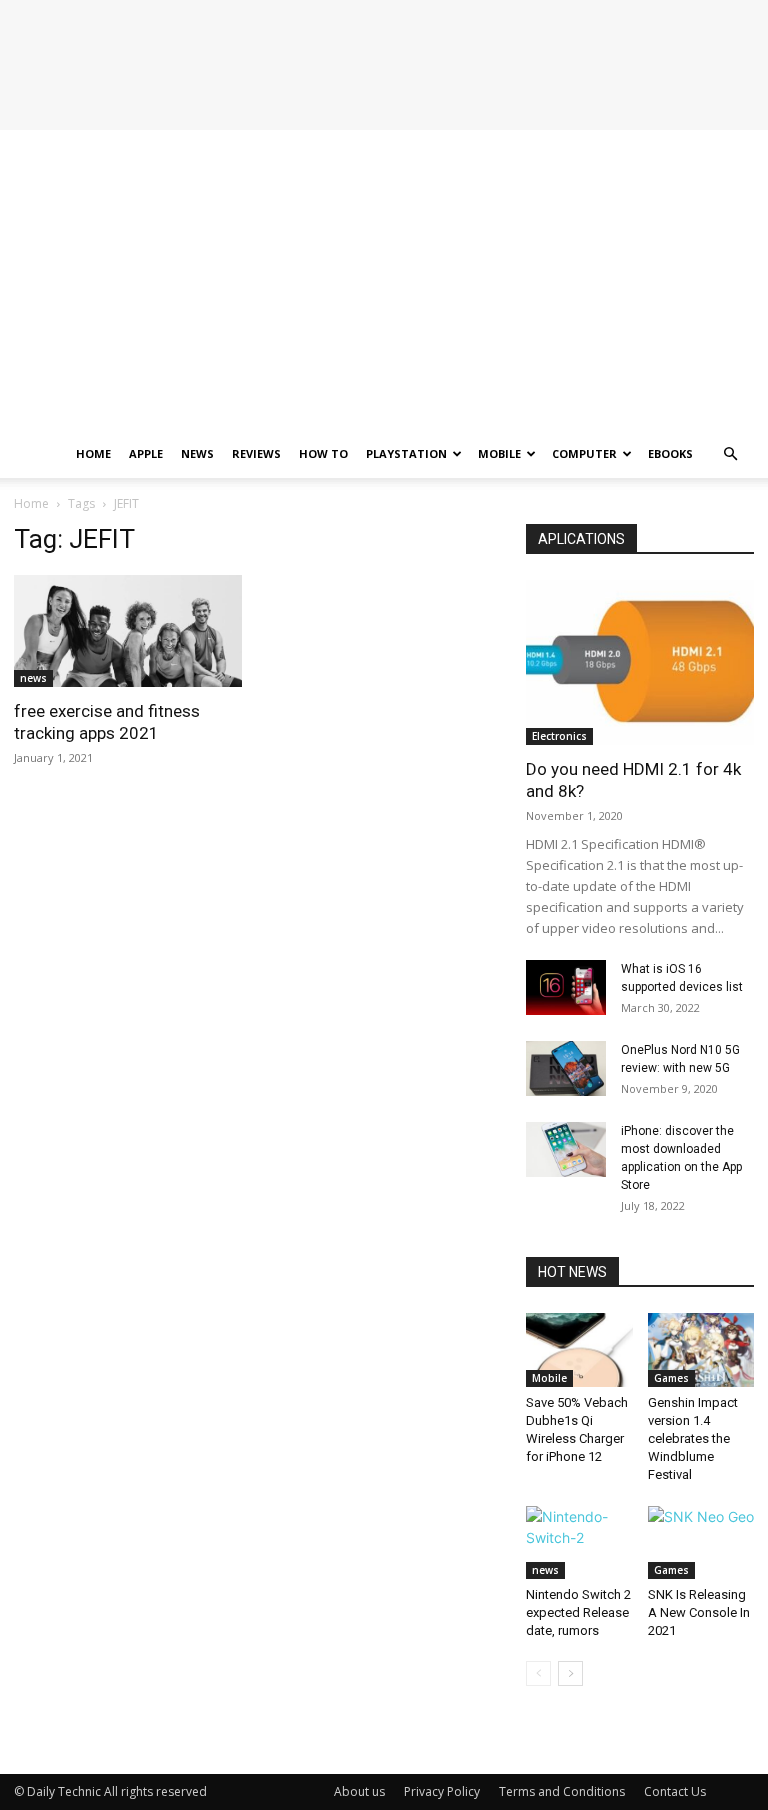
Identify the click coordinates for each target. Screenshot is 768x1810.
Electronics (559, 736)
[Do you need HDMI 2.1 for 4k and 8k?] (640, 662)
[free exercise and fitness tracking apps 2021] (128, 631)
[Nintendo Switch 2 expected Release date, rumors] (579, 1542)
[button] (730, 454)
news (33, 678)
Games (671, 1378)
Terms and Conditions (562, 1791)
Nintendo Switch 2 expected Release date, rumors (578, 1612)
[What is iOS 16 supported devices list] (566, 987)
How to (323, 453)
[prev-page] (538, 1673)
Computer (584, 453)
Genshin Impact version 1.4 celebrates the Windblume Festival (693, 1438)
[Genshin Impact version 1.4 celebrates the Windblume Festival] (701, 1349)
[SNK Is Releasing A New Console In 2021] (701, 1542)
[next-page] (570, 1673)
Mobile (499, 453)
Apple (146, 453)
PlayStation (406, 453)
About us (359, 1791)
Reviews (256, 453)
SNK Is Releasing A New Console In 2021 (699, 1612)
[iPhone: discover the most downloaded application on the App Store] (566, 1149)
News (197, 453)
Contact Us (675, 1791)
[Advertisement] (384, 280)
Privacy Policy (442, 1791)
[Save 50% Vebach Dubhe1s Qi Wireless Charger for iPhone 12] (579, 1349)
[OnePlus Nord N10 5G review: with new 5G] (566, 1068)
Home (93, 453)
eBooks (670, 453)
